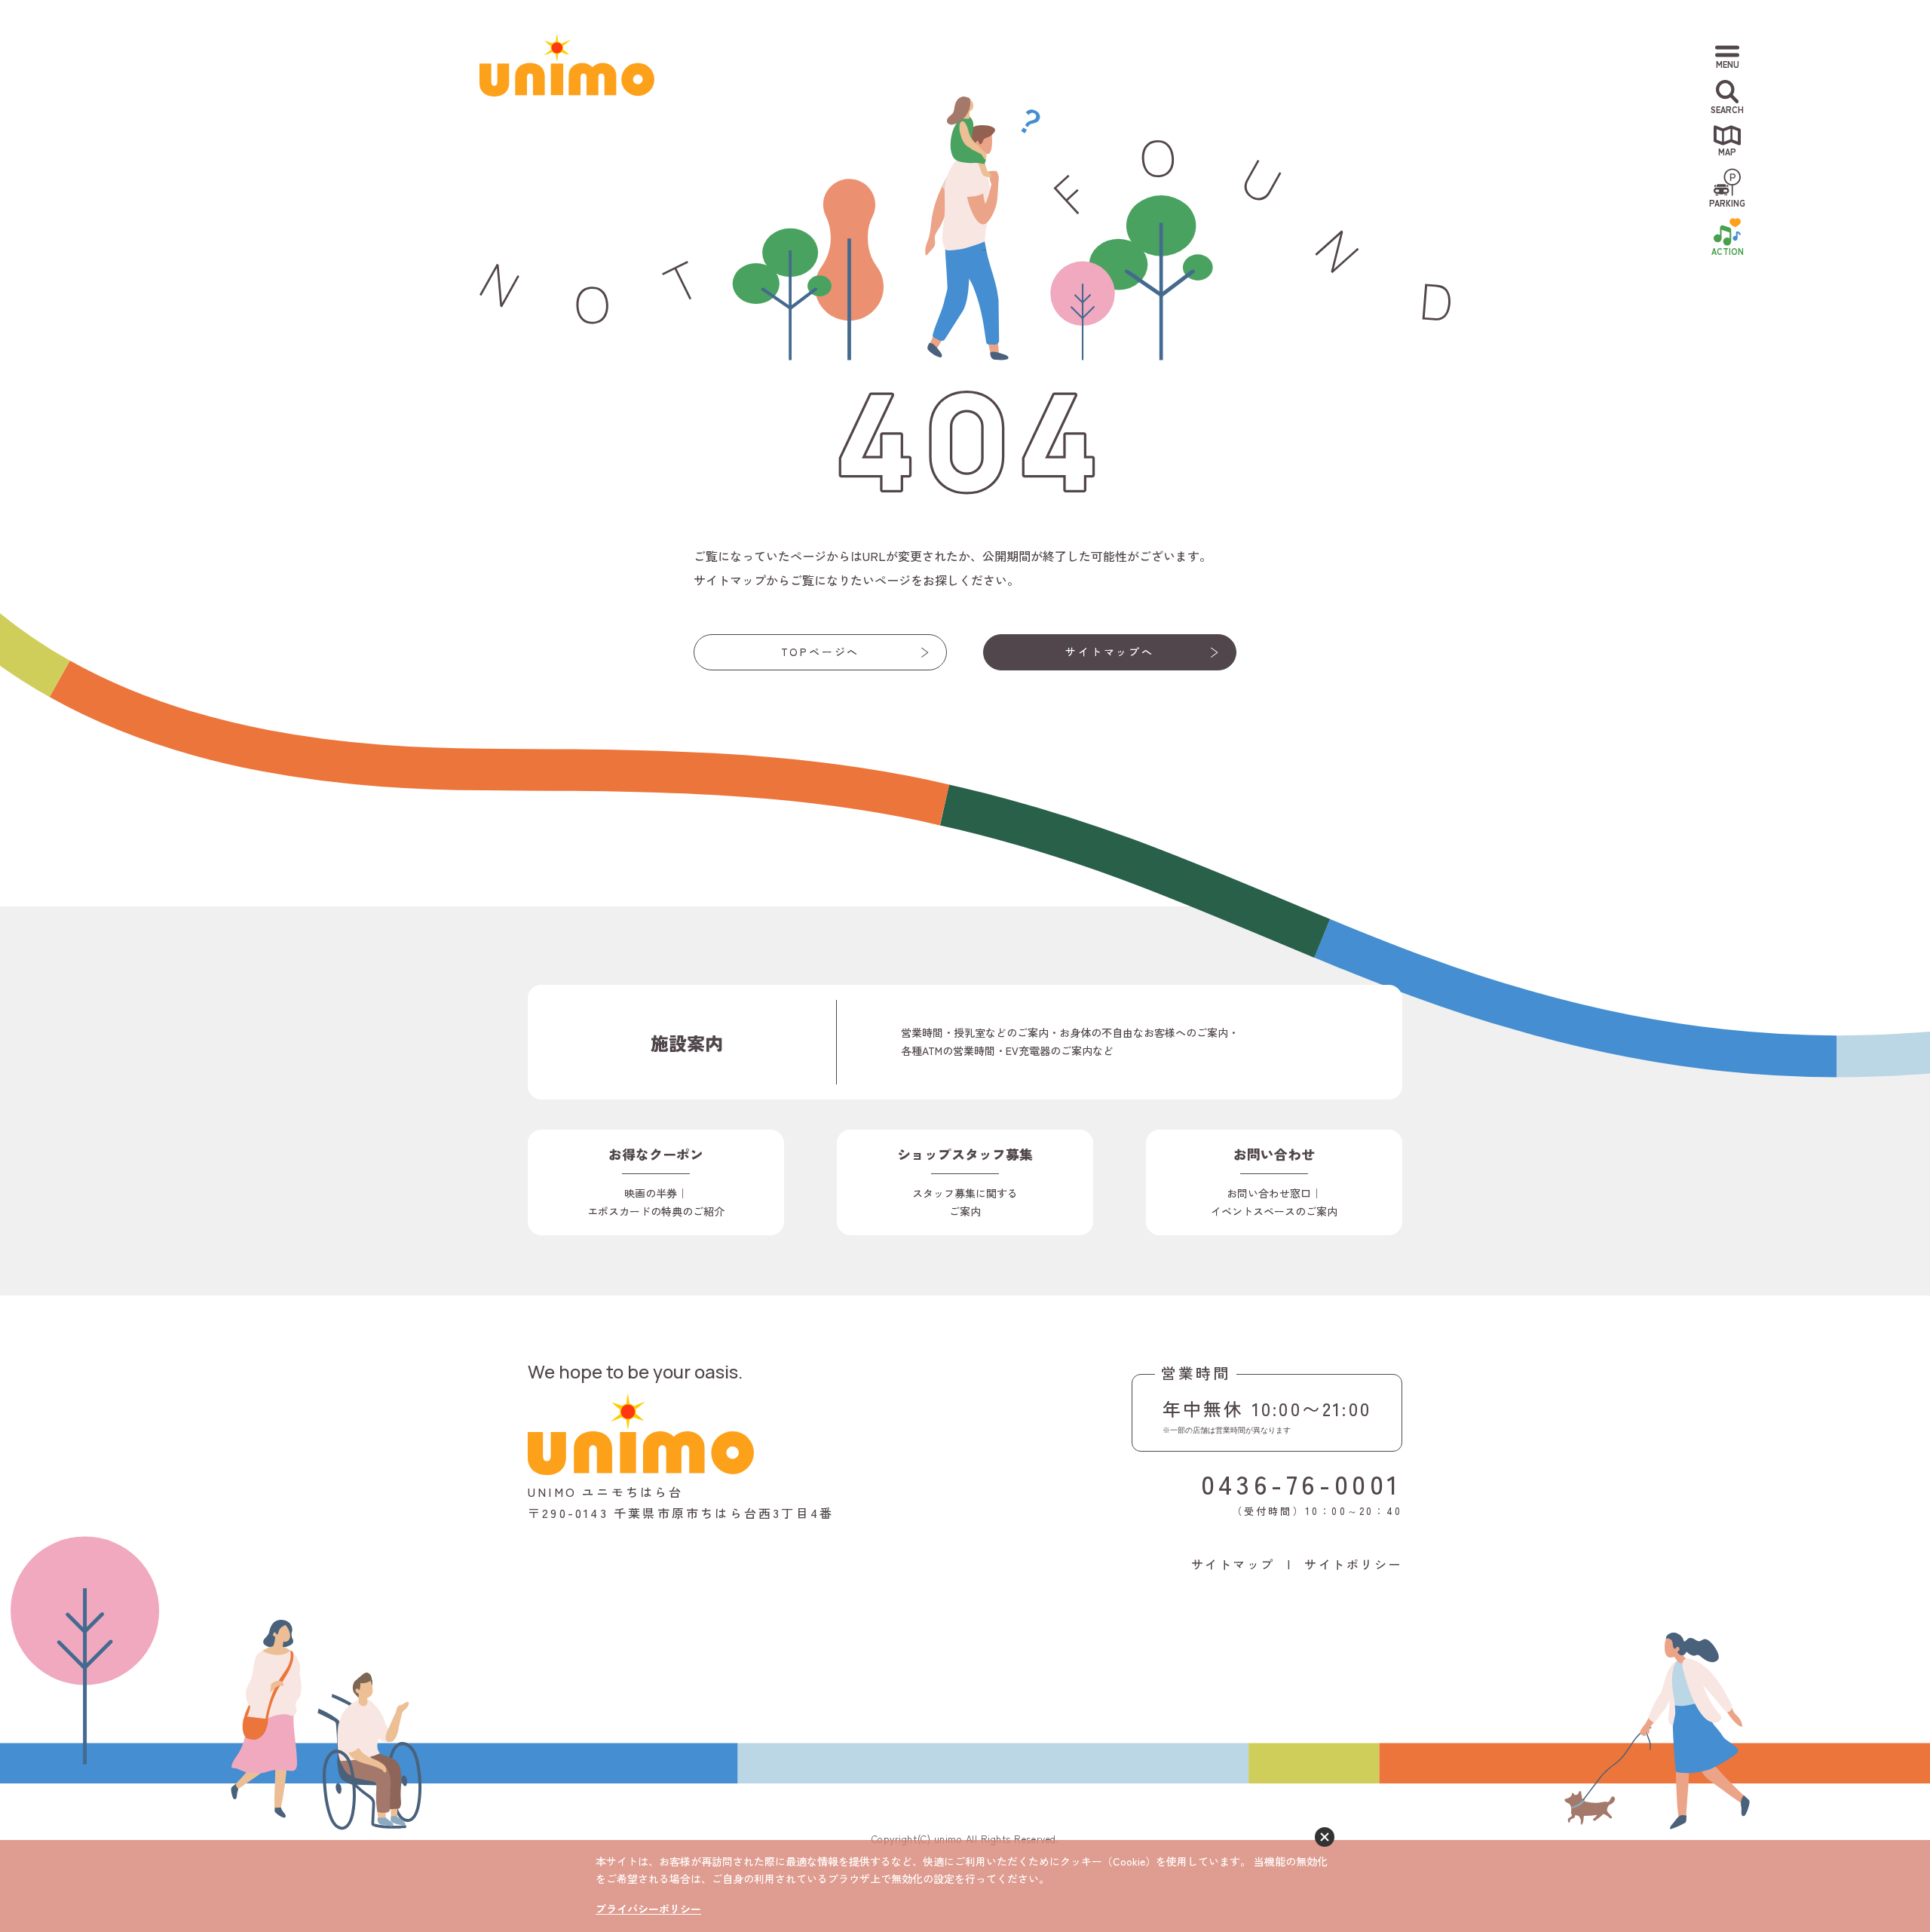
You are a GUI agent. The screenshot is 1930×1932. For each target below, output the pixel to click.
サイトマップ (1233, 1564)
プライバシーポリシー (648, 1909)
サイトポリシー (1353, 1564)
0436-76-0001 (1302, 1483)
